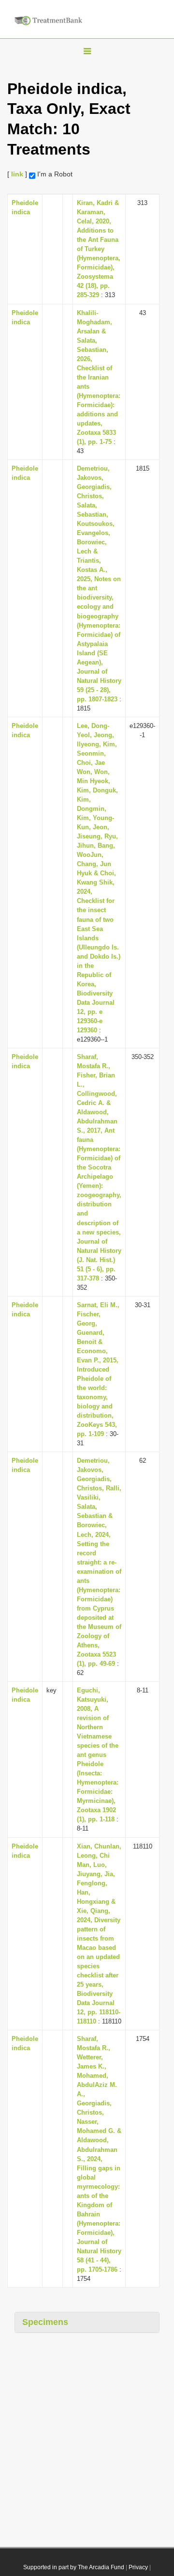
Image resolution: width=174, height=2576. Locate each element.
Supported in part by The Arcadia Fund (74, 2567)
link (17, 174)
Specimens (45, 2322)
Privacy (138, 2567)
